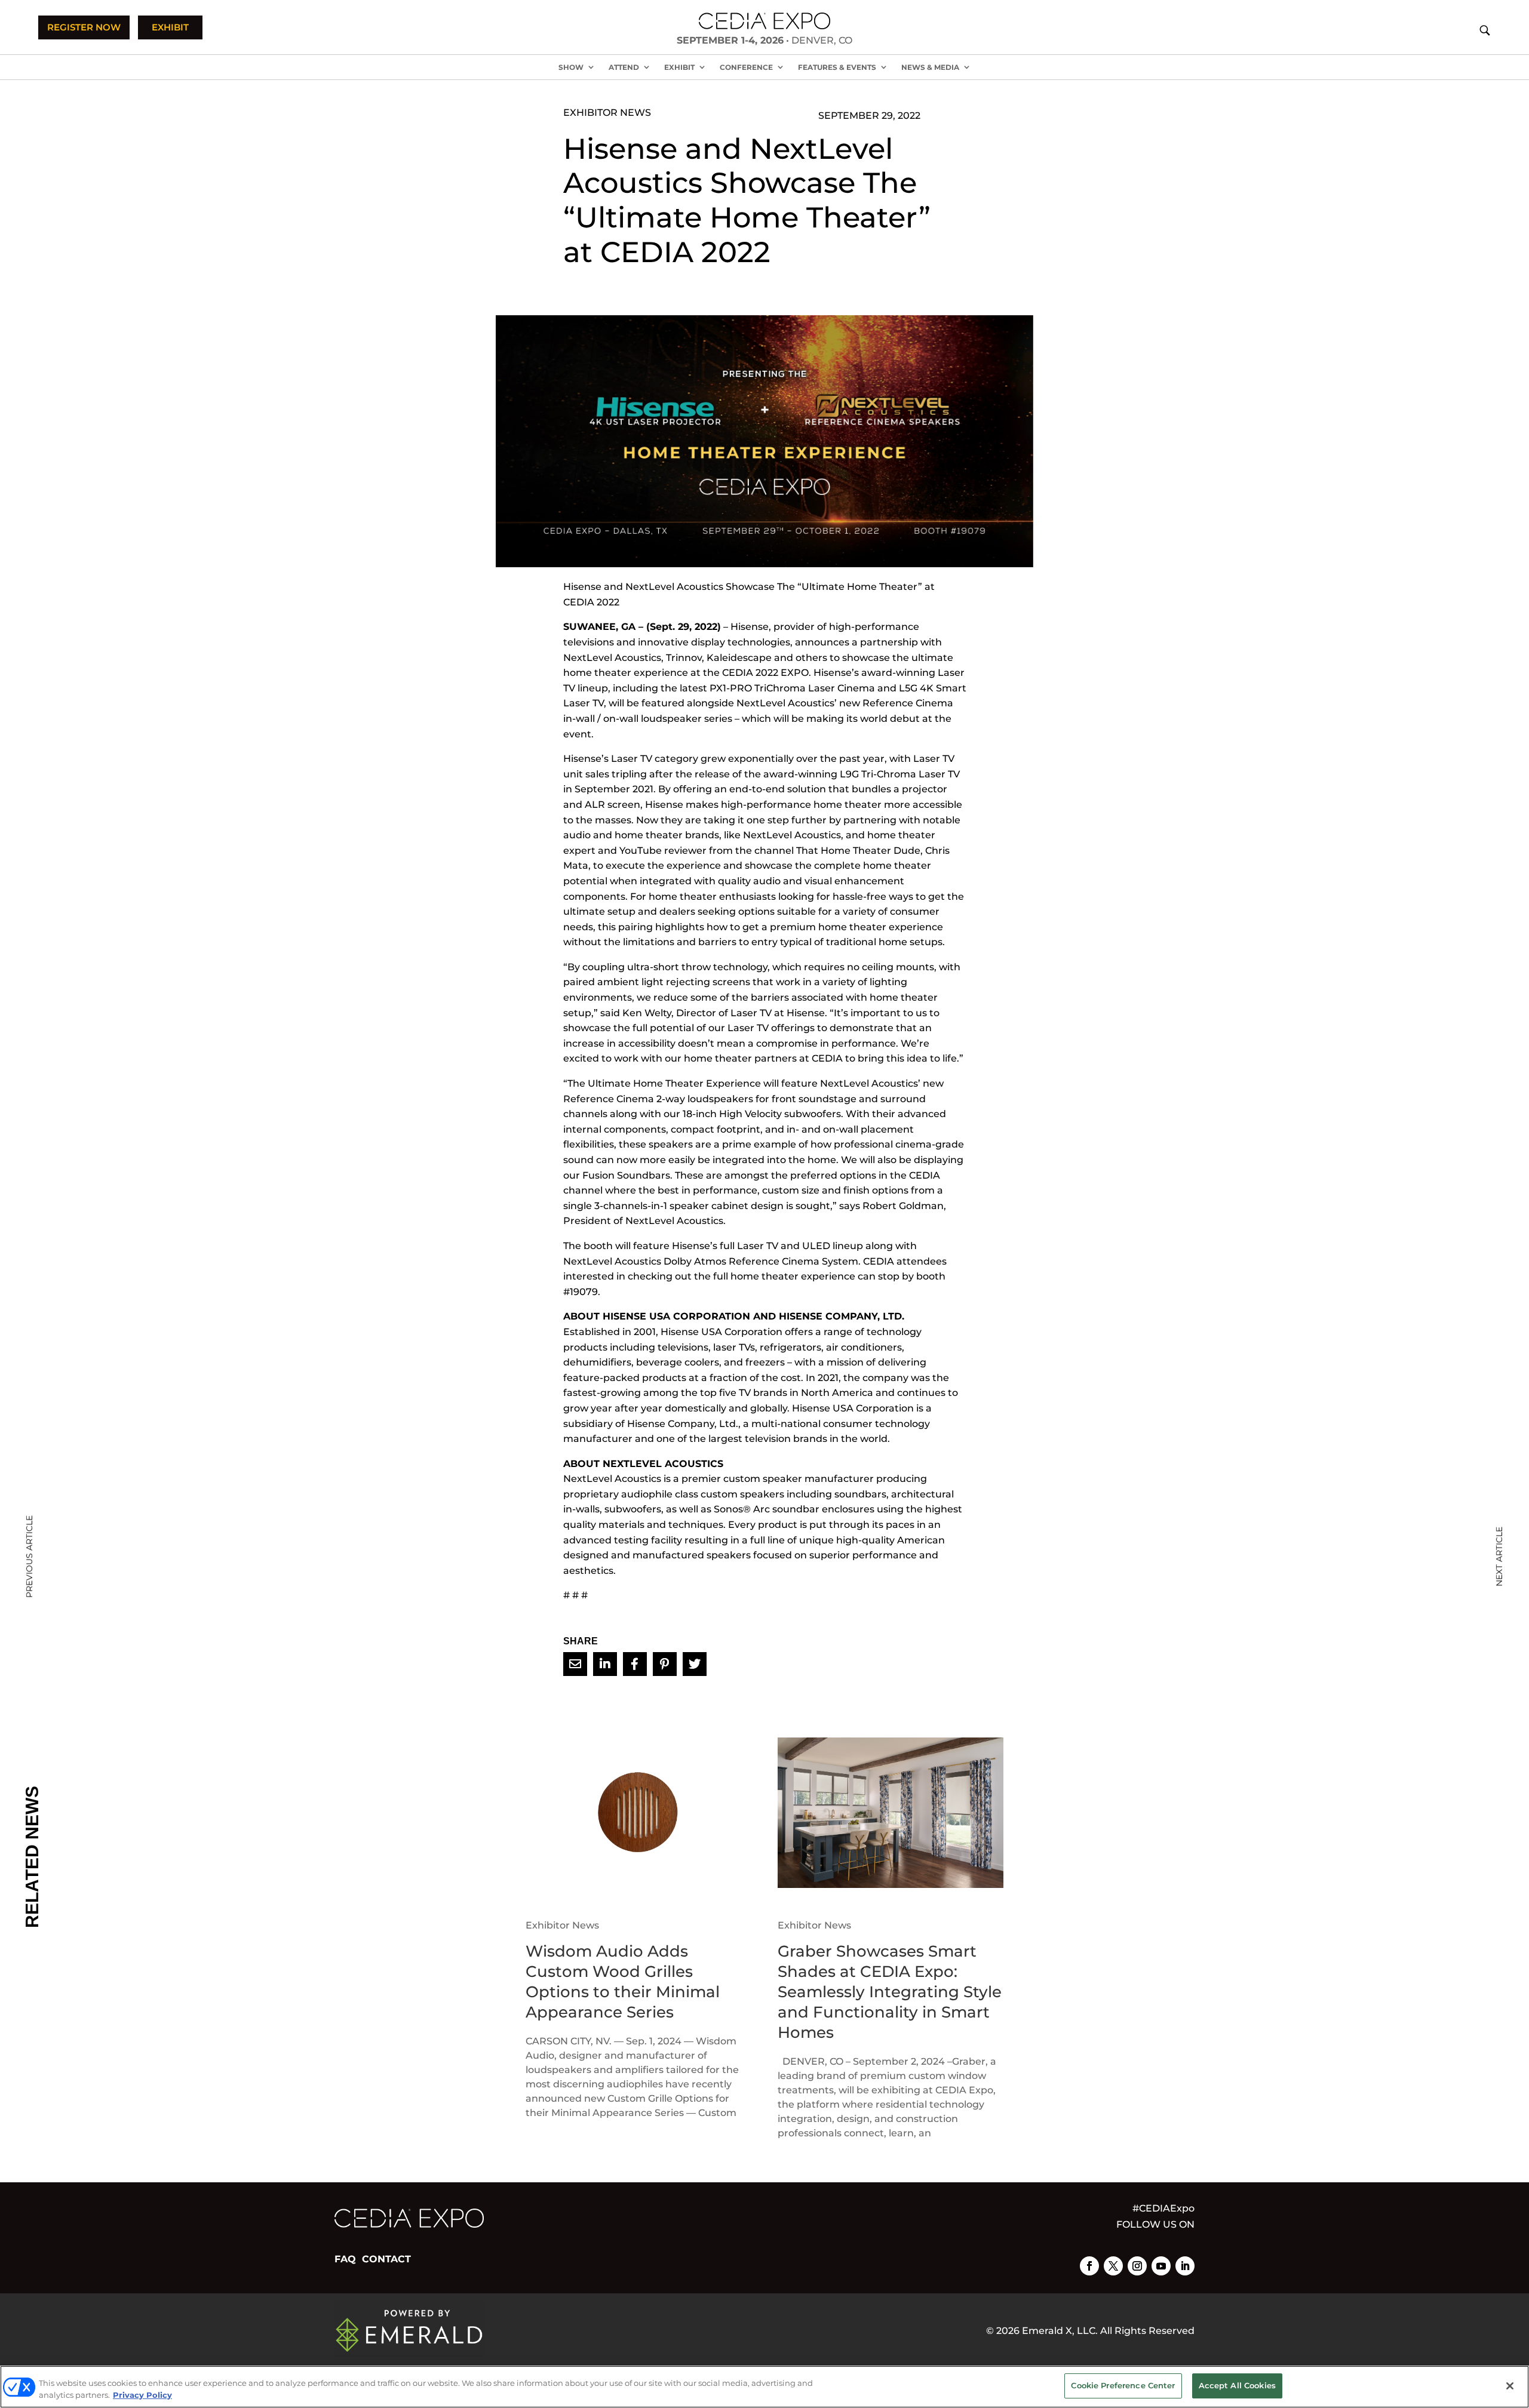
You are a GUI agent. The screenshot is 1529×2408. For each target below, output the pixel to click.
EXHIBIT (170, 27)
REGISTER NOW (84, 27)
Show (571, 67)
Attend (624, 67)
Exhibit (679, 67)
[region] (764, 2387)
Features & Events (837, 67)
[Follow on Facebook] (1089, 2266)
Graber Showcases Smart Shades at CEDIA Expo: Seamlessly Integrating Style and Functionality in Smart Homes (890, 1992)
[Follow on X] (1113, 2266)
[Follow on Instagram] (1137, 2266)
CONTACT (386, 2259)
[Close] (1510, 2386)
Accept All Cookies (1237, 2385)
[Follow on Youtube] (1161, 2266)
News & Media (930, 67)
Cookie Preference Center (1123, 2385)
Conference (746, 67)
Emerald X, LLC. (1060, 2331)
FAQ (345, 2259)
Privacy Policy (142, 2395)
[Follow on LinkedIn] (1185, 2266)
